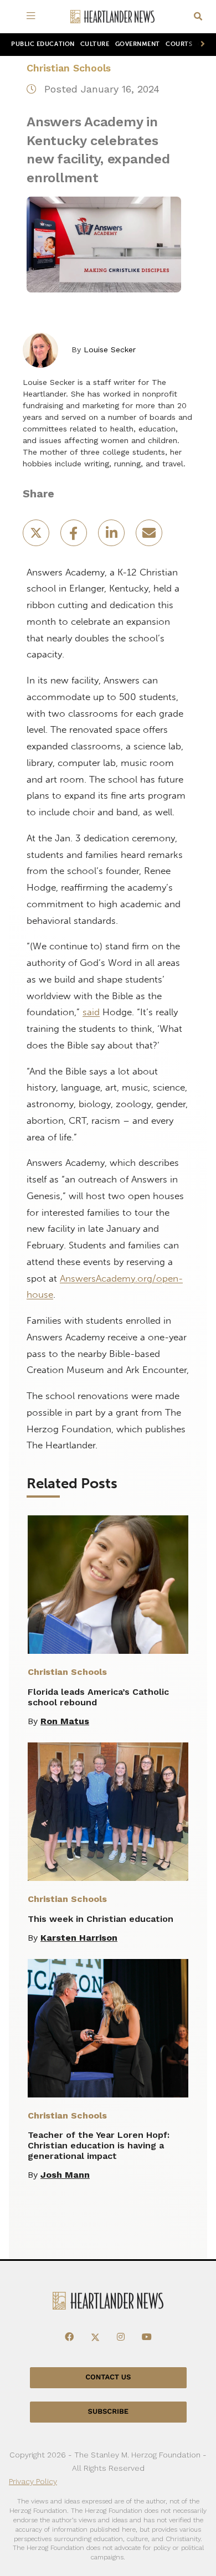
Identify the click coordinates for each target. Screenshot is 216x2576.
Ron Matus (65, 1721)
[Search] (198, 17)
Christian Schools (69, 68)
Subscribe (108, 2412)
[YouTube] (147, 2337)
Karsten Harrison (79, 1938)
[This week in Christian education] (108, 1812)
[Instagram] (121, 2337)
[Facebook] (69, 2337)
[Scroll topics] (200, 45)
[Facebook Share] (75, 536)
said (91, 1012)
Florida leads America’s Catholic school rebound (98, 1697)
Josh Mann (65, 2175)
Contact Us (108, 2377)
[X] (95, 2337)
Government (138, 44)
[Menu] (33, 17)
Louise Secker (110, 349)
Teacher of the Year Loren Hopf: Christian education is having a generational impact (99, 2145)
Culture (95, 44)
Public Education (43, 44)
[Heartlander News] (112, 17)
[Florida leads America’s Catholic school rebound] (108, 1585)
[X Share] (37, 536)
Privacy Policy (33, 2481)
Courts (179, 44)
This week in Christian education (101, 1919)
